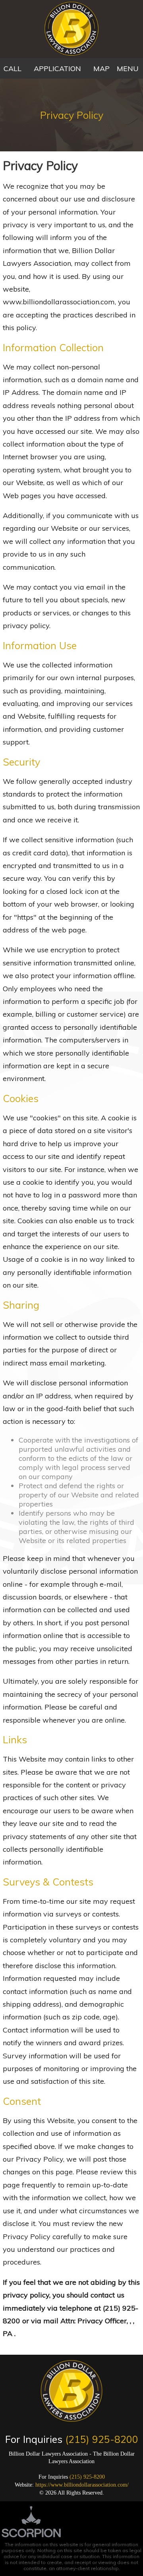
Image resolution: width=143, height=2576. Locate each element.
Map (101, 69)
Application (57, 69)
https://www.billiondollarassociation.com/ (82, 2485)
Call (13, 69)
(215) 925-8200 (102, 2439)
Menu (128, 69)
